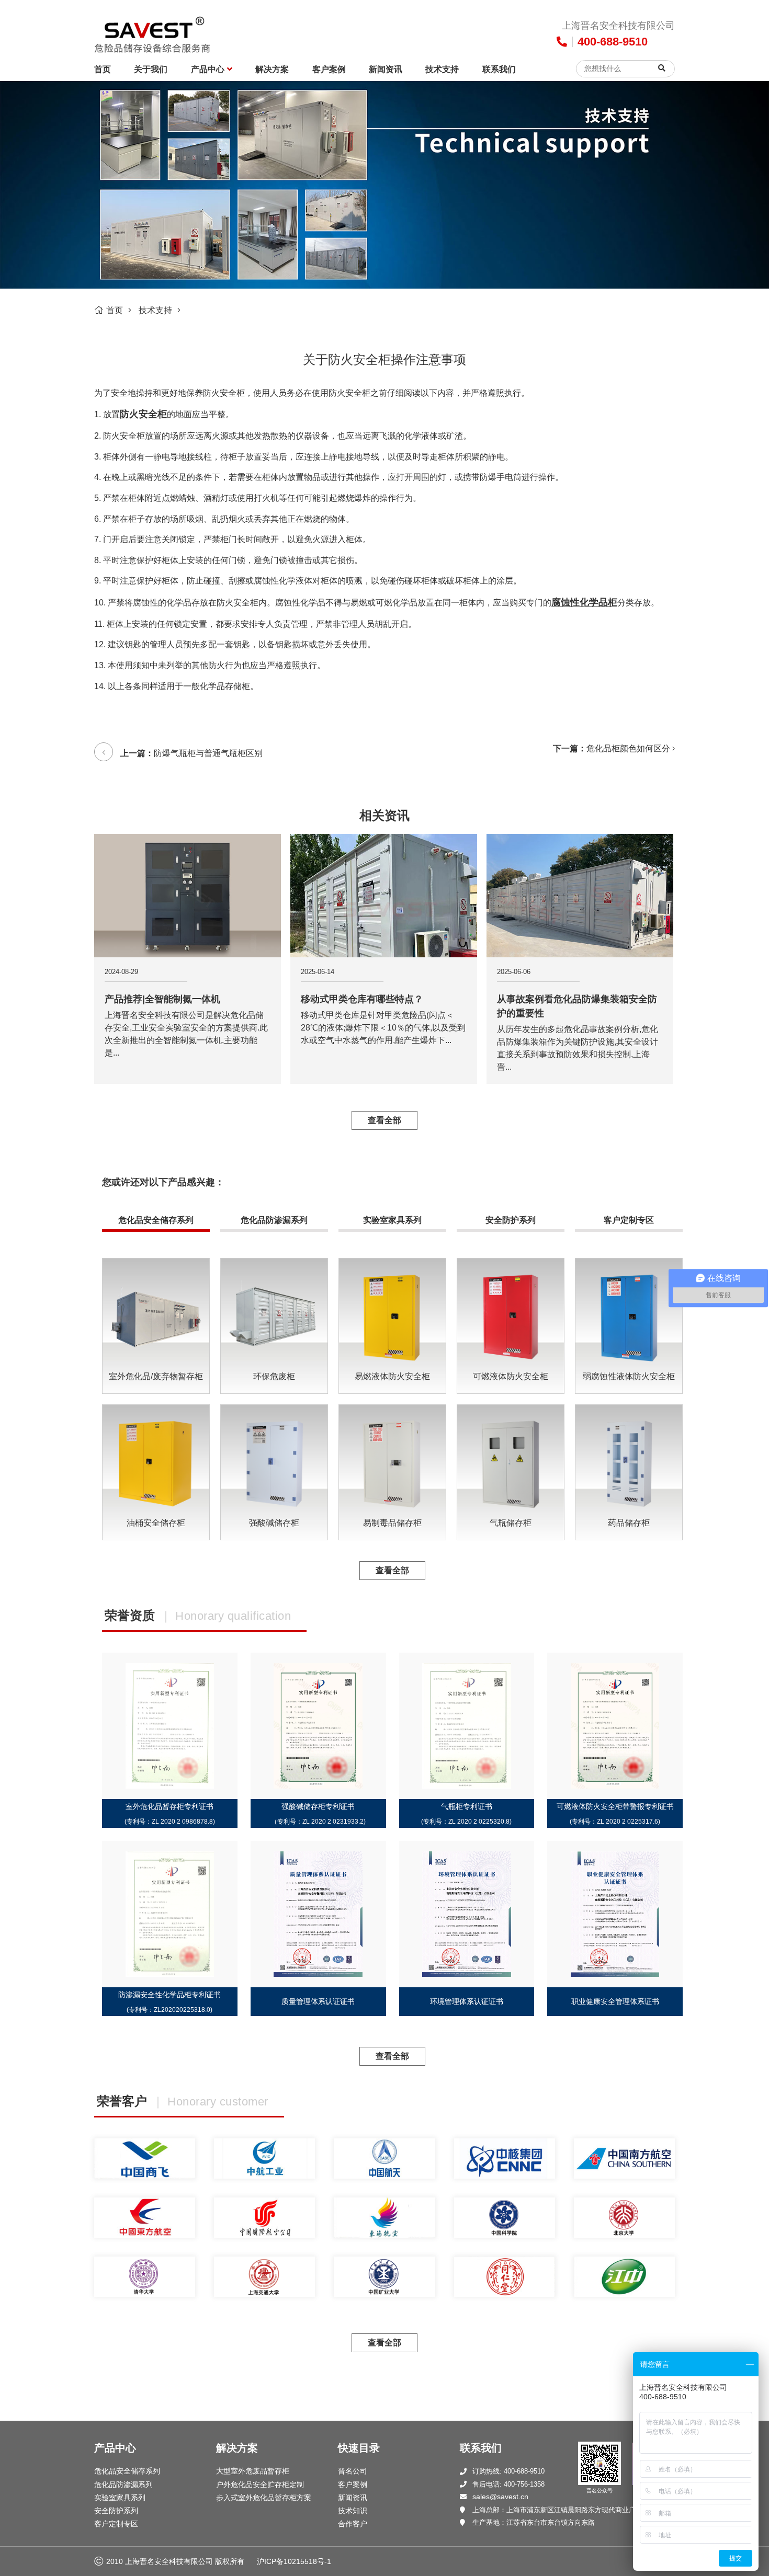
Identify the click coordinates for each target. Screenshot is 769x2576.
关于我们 (151, 69)
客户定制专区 (629, 1220)
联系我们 (499, 69)
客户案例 (329, 69)
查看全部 (384, 1120)
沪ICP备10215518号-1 (294, 2561)
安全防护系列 (511, 1220)
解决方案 (272, 69)
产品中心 (208, 69)
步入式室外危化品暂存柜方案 (264, 2498)
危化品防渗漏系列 (274, 1220)
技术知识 (353, 2511)
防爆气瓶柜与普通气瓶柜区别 (208, 753)
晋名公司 (353, 2471)
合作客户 (353, 2524)
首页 (103, 69)
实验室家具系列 (392, 1220)
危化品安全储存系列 (156, 1220)
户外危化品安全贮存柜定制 (260, 2485)
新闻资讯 (386, 69)
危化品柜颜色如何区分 (628, 748)
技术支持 (442, 69)
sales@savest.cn (500, 2497)
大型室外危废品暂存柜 (253, 2471)
